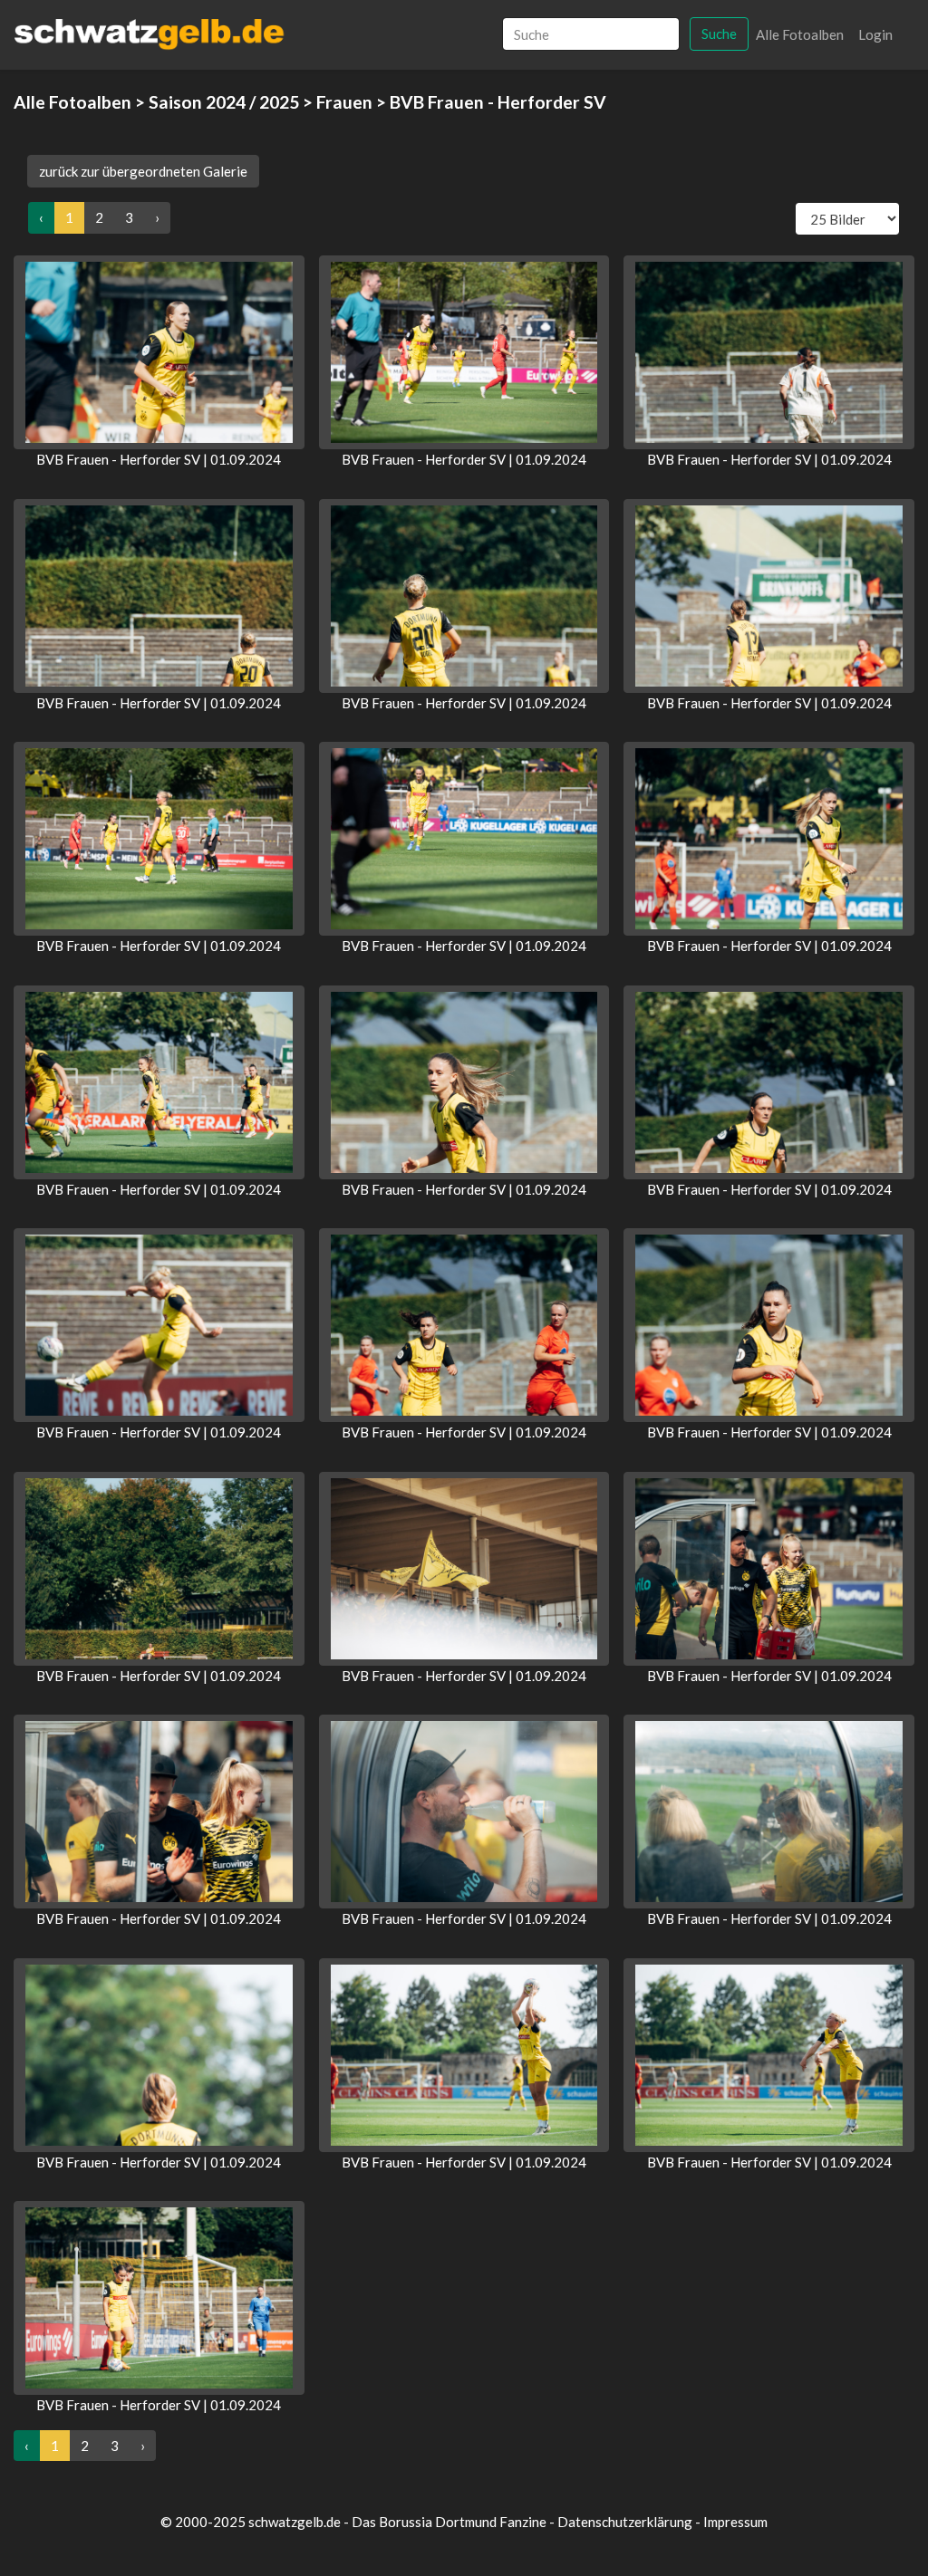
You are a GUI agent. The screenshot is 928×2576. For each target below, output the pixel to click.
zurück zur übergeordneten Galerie (143, 171)
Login (875, 34)
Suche (719, 34)
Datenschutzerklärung (625, 2522)
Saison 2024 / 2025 (224, 102)
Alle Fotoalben (800, 34)
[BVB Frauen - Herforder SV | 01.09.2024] (159, 352)
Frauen (344, 102)
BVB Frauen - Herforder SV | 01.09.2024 (159, 459)
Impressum (735, 2522)
